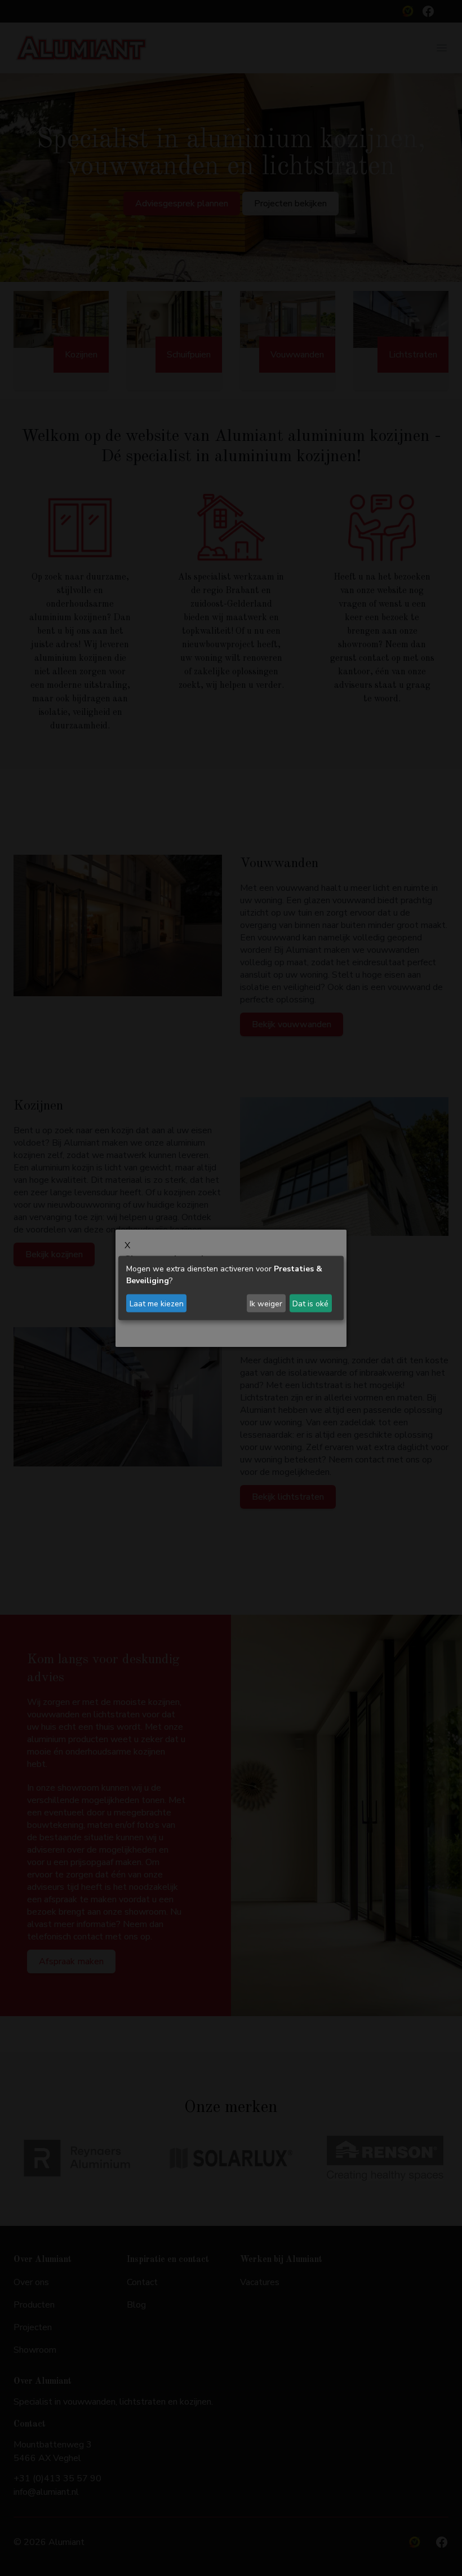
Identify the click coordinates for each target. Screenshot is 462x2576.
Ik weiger (266, 1303)
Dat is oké (310, 1303)
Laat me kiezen (157, 1303)
